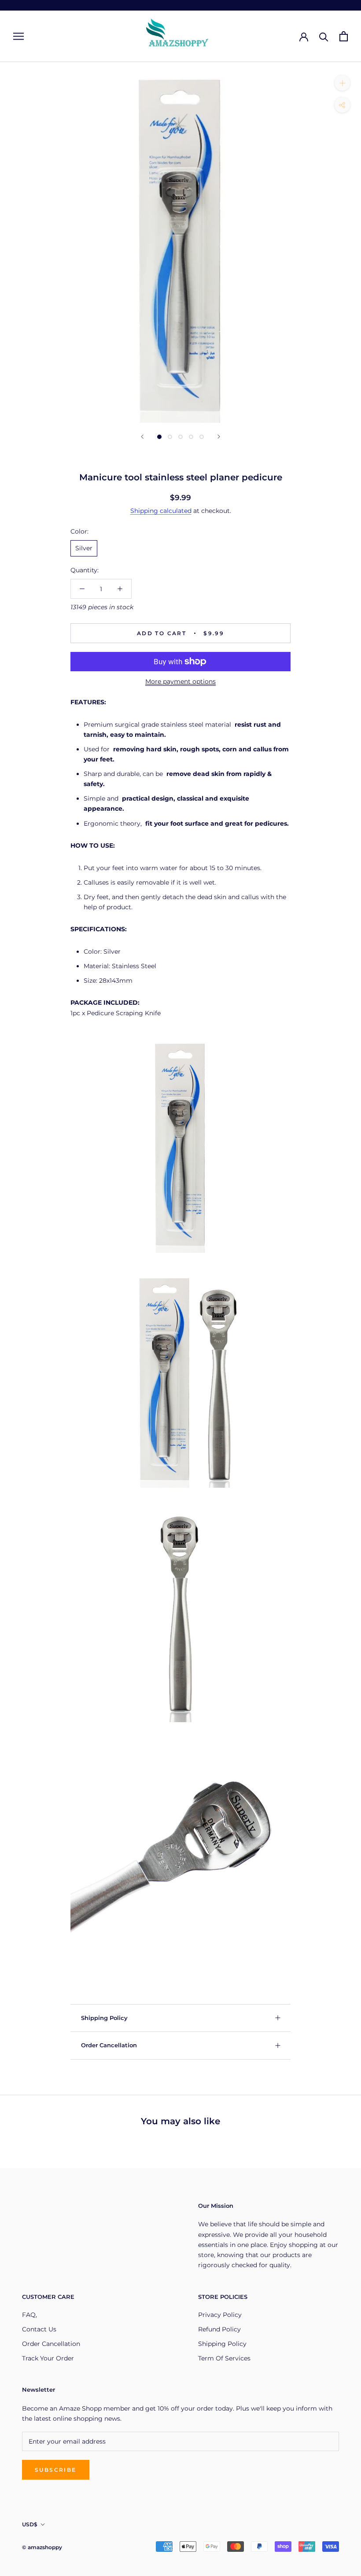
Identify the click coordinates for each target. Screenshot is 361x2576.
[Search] (324, 36)
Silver (84, 548)
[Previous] (142, 437)
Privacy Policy (220, 2315)
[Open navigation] (18, 36)
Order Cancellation (109, 2045)
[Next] (219, 437)
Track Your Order (48, 2358)
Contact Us (39, 2329)
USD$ (30, 2524)
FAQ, (29, 2315)
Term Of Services (224, 2358)
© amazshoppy (42, 2547)
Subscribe (56, 2470)
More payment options (180, 681)
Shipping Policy (104, 2018)
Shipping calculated (161, 511)
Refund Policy (219, 2329)
